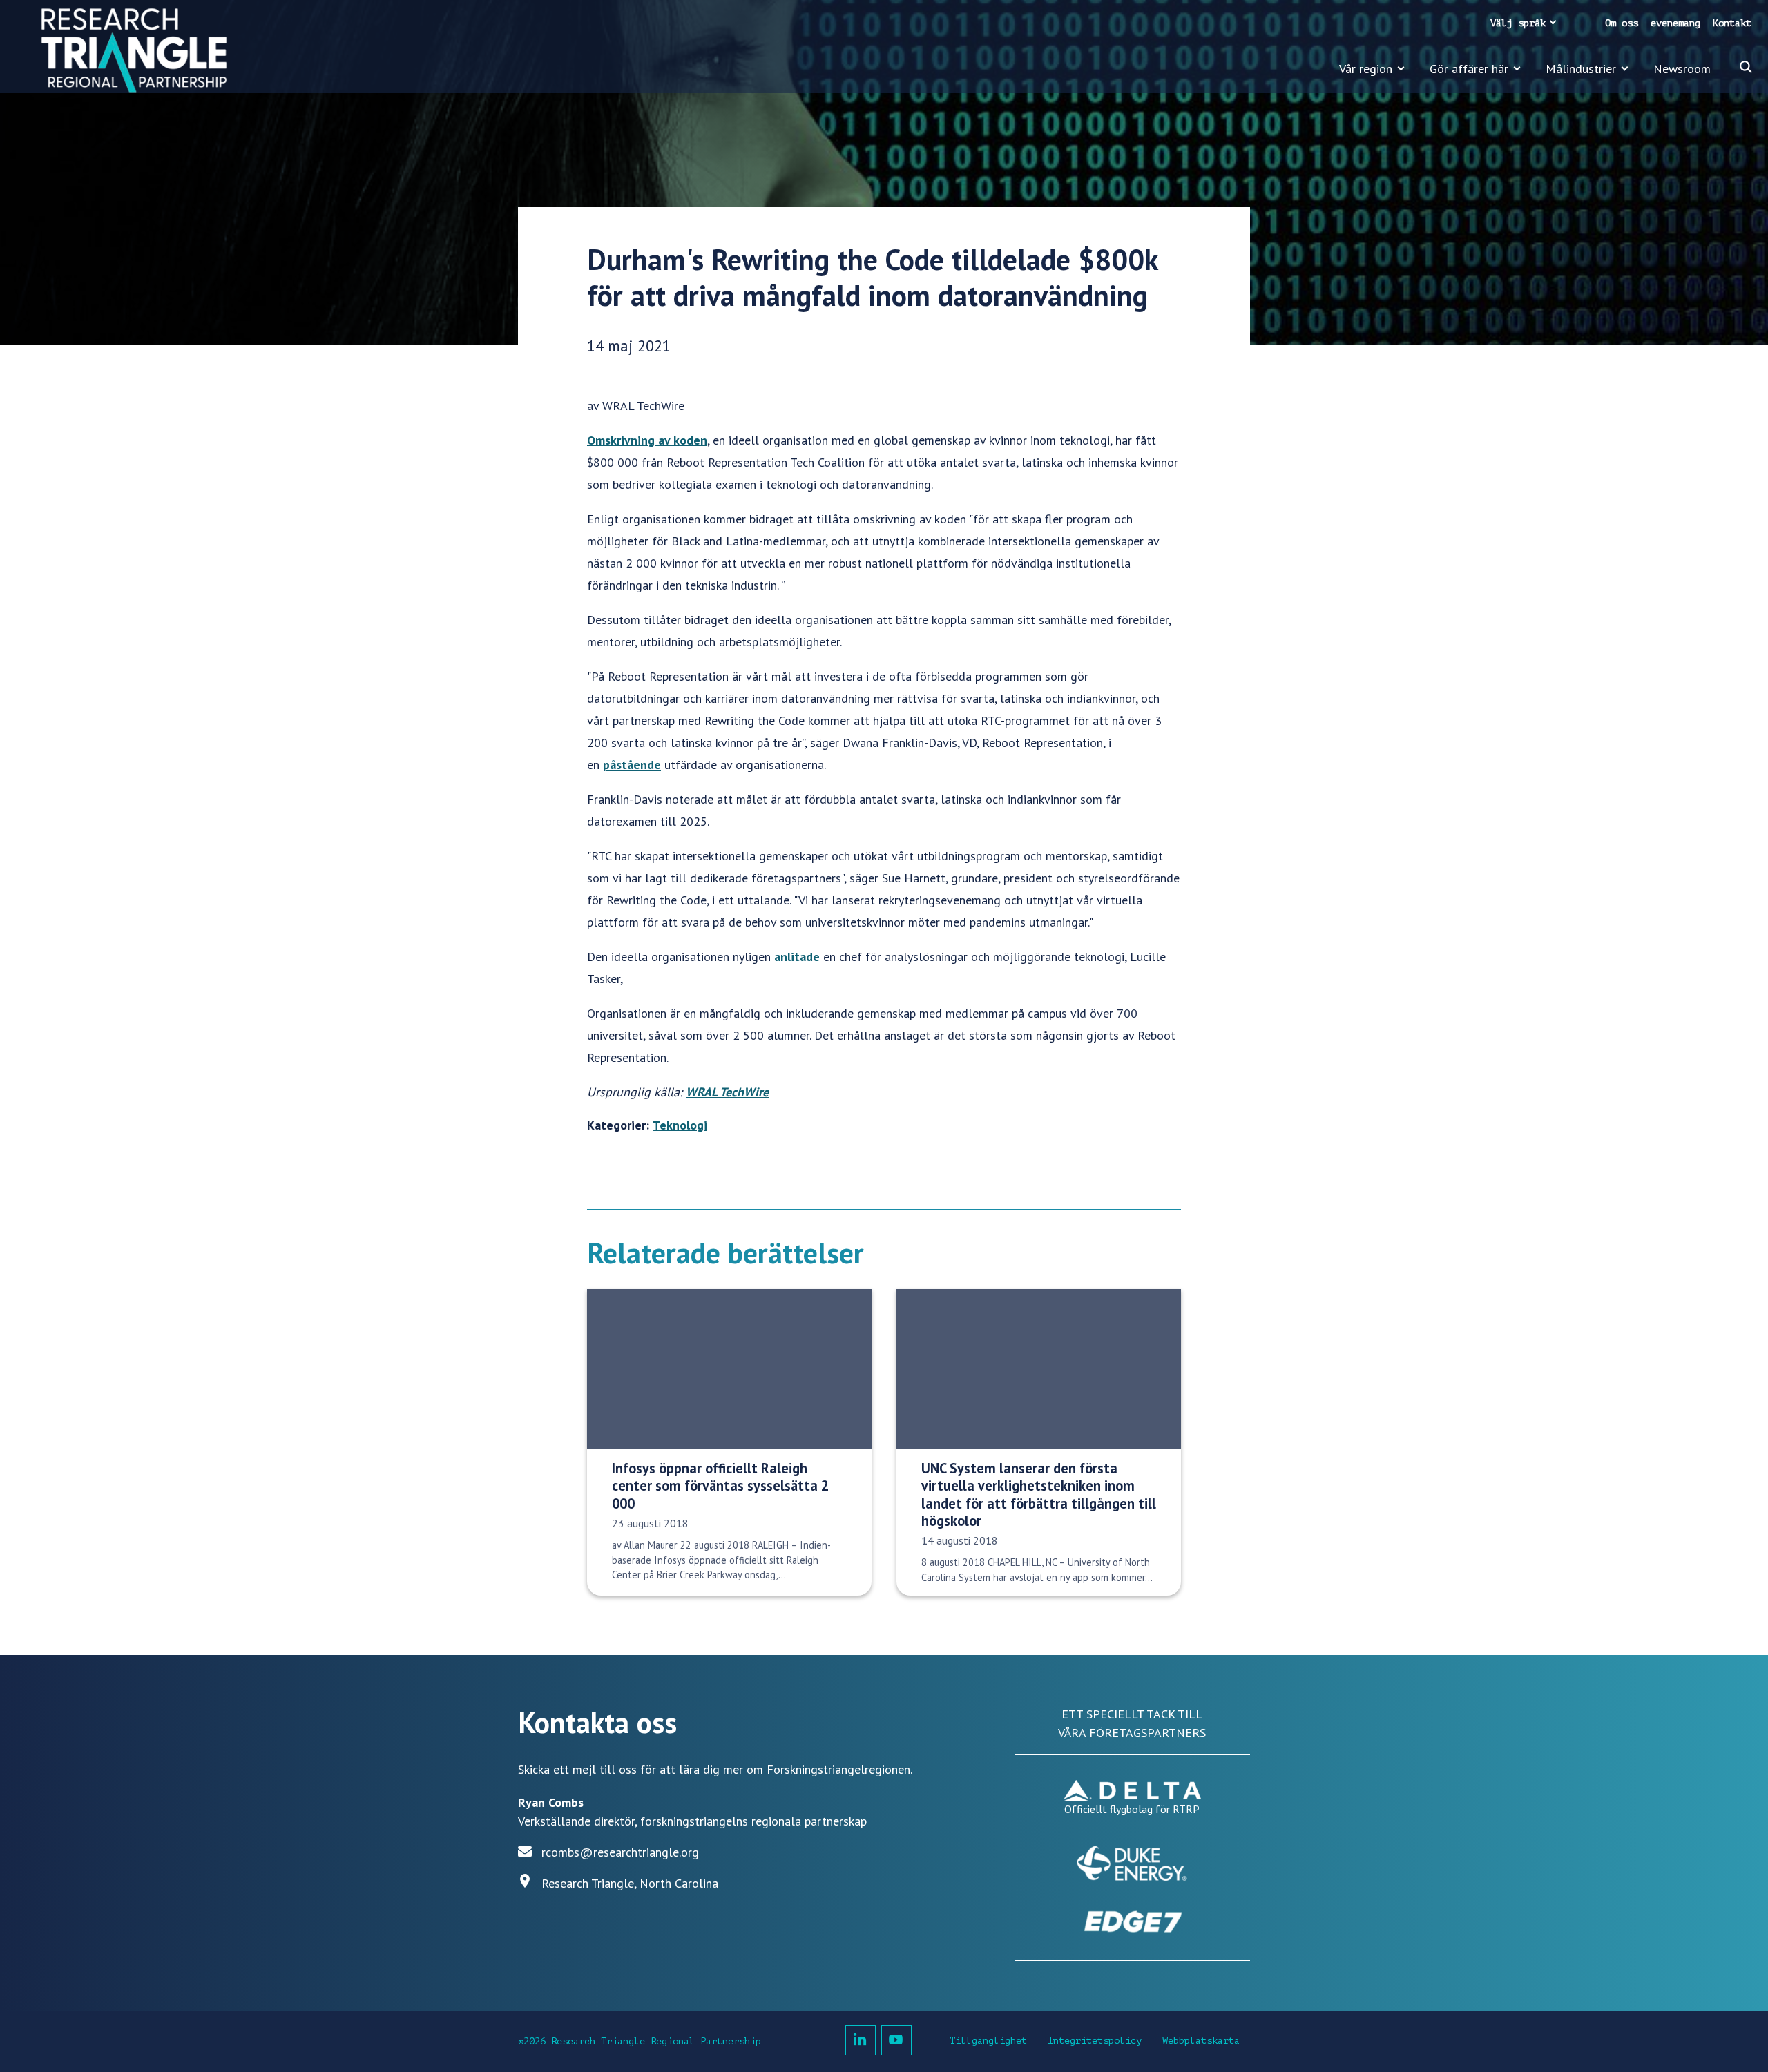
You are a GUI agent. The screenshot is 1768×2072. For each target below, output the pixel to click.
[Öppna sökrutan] (1746, 67)
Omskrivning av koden (647, 440)
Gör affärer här (1469, 69)
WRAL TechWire (727, 1092)
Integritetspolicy (1095, 2041)
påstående (632, 765)
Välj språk (1518, 23)
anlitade (797, 957)
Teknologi (680, 1125)
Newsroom (1682, 69)
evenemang (1675, 23)
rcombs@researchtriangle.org (620, 1852)
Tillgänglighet (988, 2041)
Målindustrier (1581, 69)
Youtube (896, 2040)
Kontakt (1732, 23)
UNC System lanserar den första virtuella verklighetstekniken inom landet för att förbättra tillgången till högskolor (1039, 1494)
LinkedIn (861, 2040)
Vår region (1366, 69)
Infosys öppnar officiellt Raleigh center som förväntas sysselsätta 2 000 (720, 1486)
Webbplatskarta (1201, 2041)
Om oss (1622, 23)
